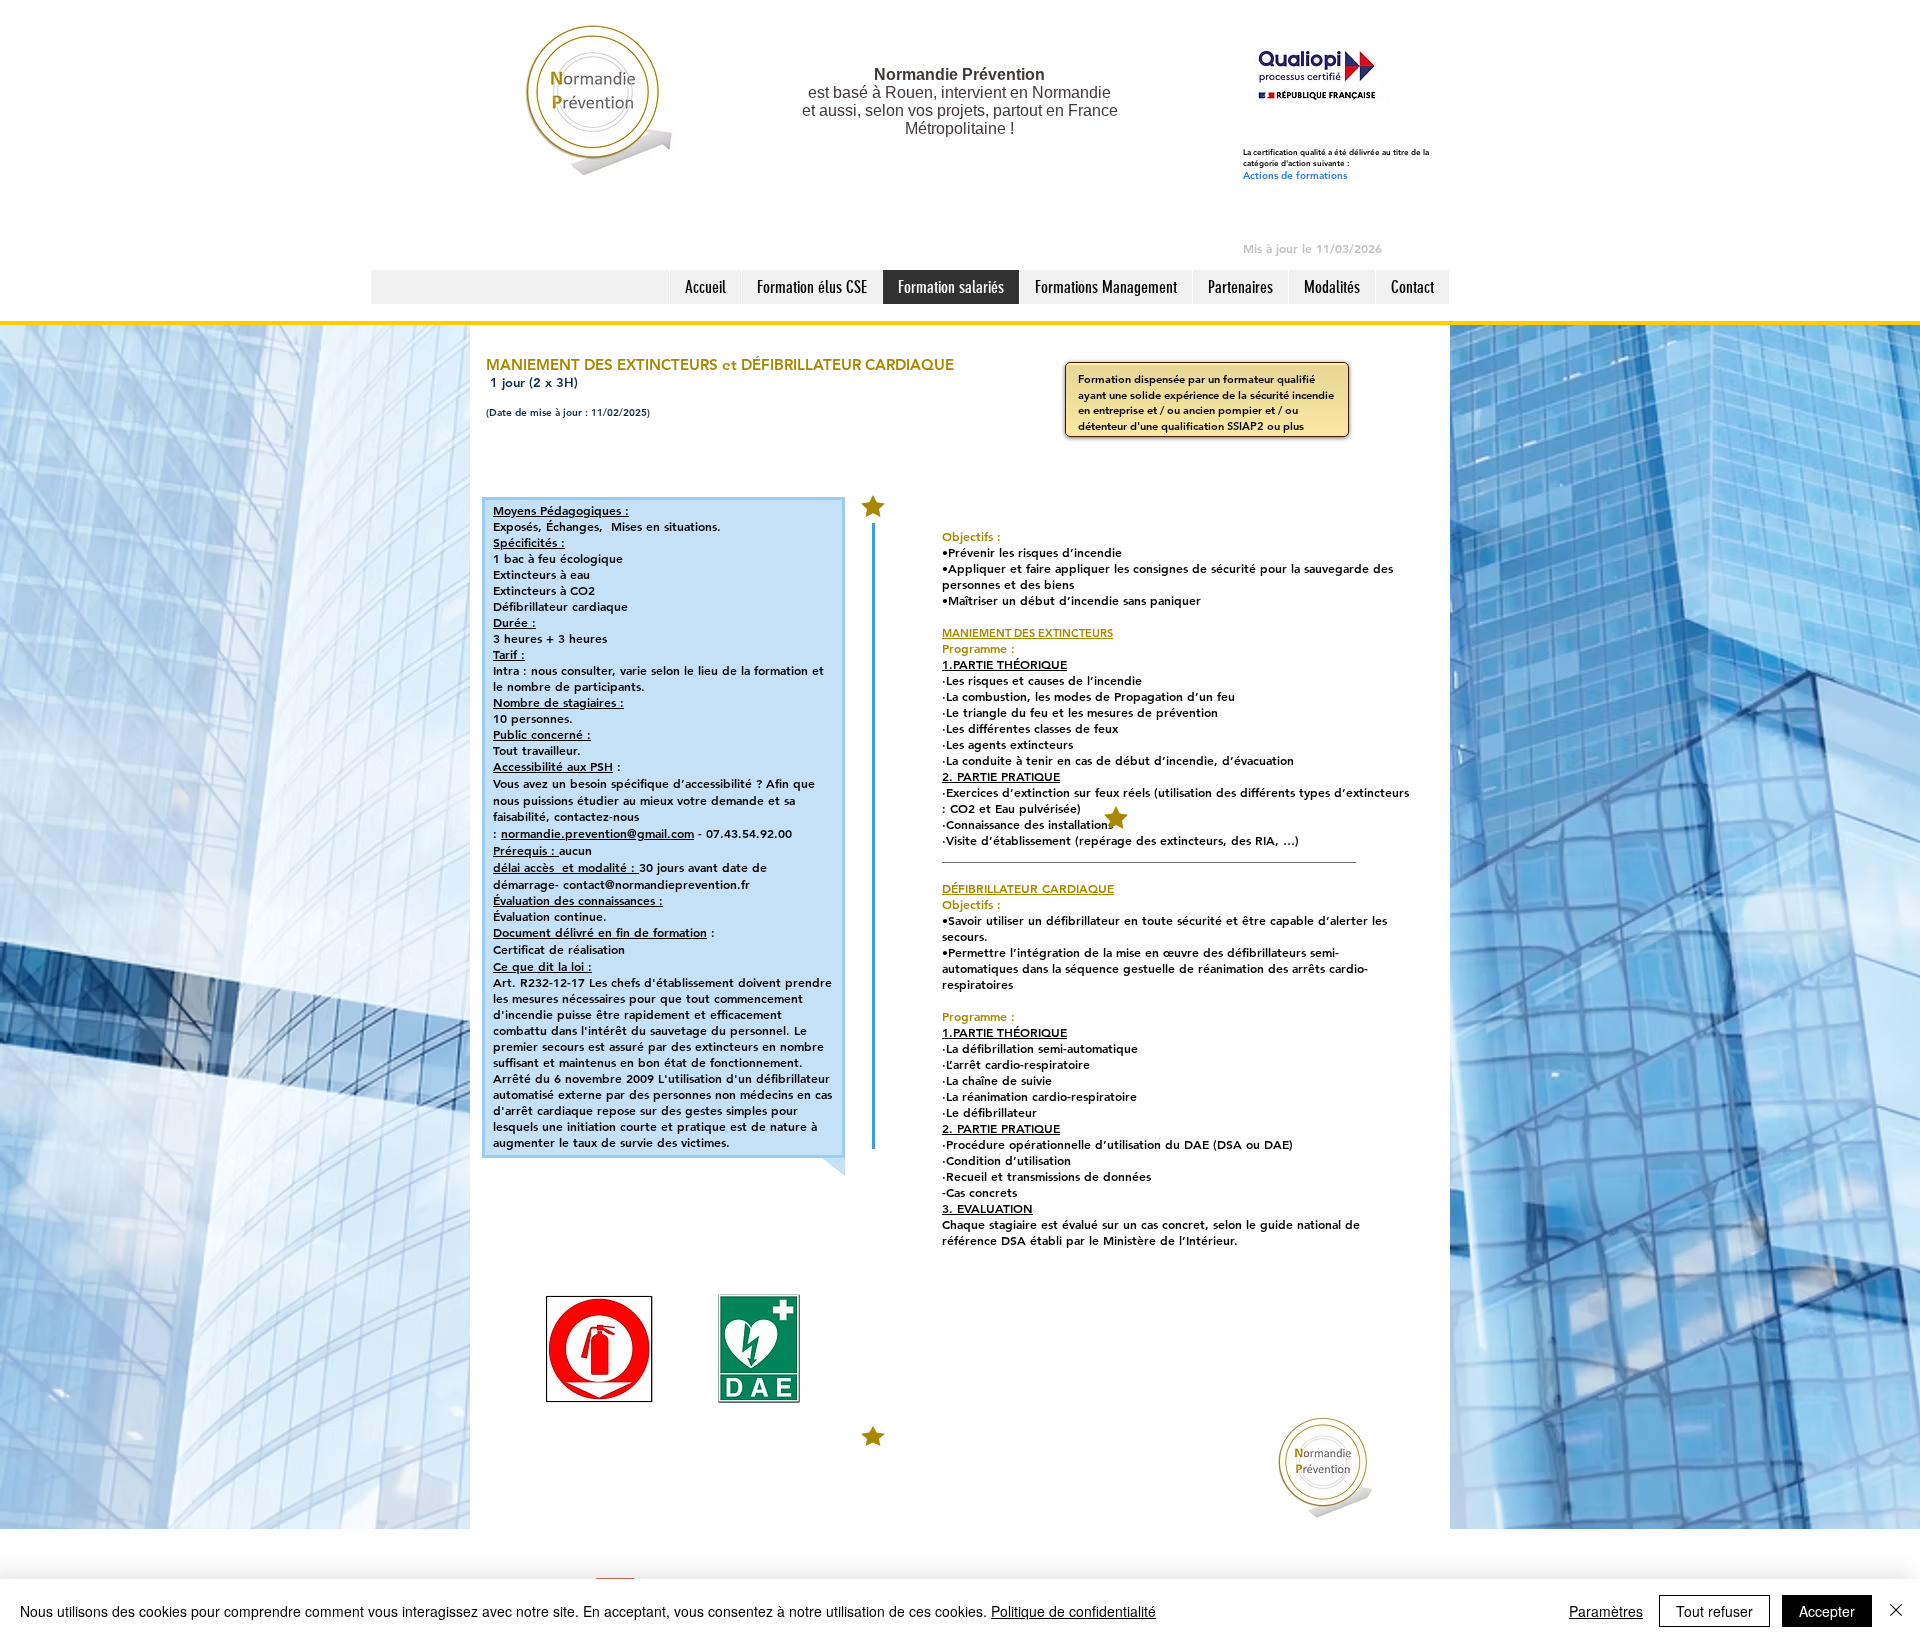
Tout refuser (1714, 1611)
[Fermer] (1896, 1611)
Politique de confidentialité (1073, 1611)
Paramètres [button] (1606, 1611)
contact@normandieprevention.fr (656, 884)
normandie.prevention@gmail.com (597, 833)
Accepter (1827, 1611)
